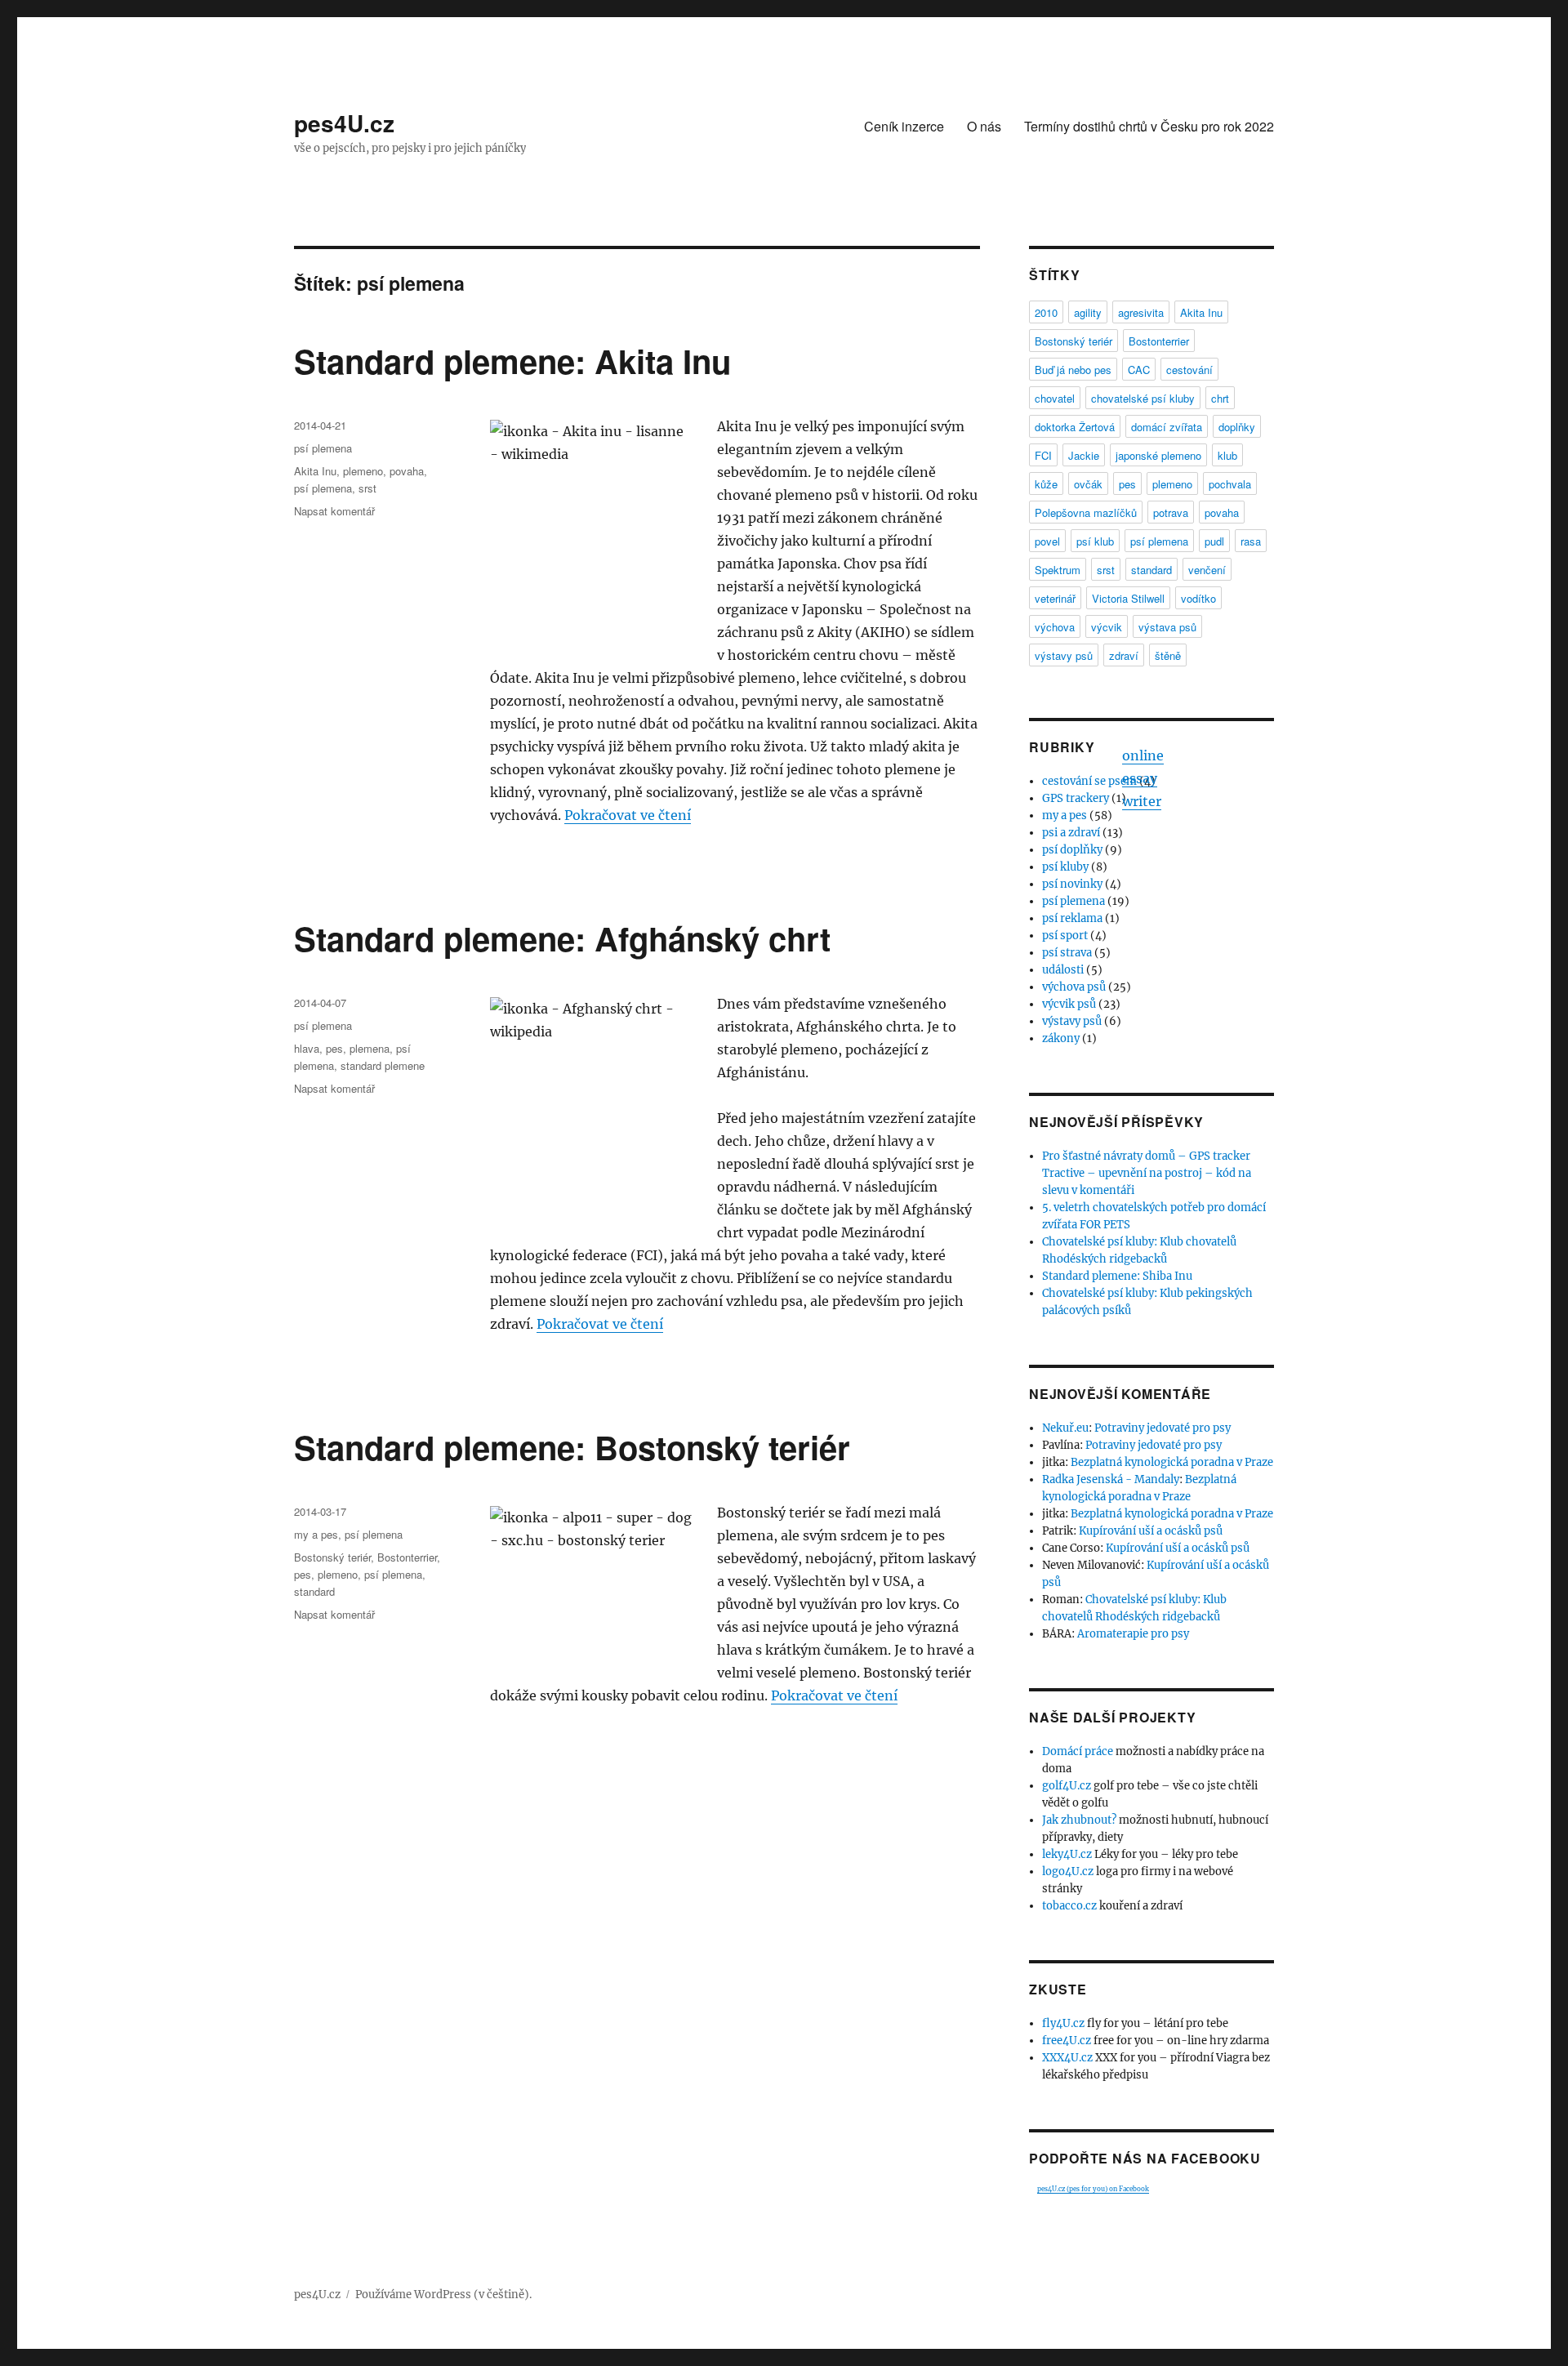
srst (367, 488)
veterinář (1055, 598)
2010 (1046, 312)
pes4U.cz (344, 123)
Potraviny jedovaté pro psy (1163, 1428)
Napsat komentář (334, 511)
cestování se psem (1089, 781)
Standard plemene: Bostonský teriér (572, 1447)
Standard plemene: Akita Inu (512, 361)
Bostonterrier (407, 1557)
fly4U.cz (1063, 2023)
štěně (1168, 655)
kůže (1046, 484)
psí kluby (1065, 867)
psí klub (1095, 541)
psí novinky (1072, 884)
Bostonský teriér (332, 1557)
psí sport (1065, 936)
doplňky (1237, 427)
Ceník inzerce (904, 126)
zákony (1061, 1038)
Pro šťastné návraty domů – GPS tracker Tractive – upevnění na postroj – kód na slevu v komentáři (1147, 1173)
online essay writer (1143, 778)
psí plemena (323, 448)
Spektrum (1058, 570)
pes (334, 1048)
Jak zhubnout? (1079, 1820)
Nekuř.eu (1065, 1428)
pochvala (1230, 484)
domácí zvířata (1167, 427)
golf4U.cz (1067, 1786)
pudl (1214, 541)
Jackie (1084, 455)
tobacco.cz (1069, 1906)
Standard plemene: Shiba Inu (1117, 1276)
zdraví (1124, 655)
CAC (1139, 370)
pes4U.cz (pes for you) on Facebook (1093, 2189)
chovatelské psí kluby (1143, 398)
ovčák (1088, 484)
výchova (1055, 627)
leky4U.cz (1067, 1854)
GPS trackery (1076, 798)
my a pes (316, 1534)
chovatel (1055, 398)
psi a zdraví (1071, 833)
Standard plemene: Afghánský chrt (562, 938)
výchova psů (1074, 987)
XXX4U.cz (1067, 2058)
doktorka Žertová (1075, 427)
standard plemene (383, 1065)
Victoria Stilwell (1128, 598)
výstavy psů (1064, 655)
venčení (1207, 570)
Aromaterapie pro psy (1133, 1634)
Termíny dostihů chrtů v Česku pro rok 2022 (1149, 126)
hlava (307, 1048)
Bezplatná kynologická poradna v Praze (1172, 1462)
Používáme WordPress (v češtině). (443, 2295)
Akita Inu (315, 471)
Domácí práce (1078, 1751)
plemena (370, 1048)
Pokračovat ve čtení (628, 815)
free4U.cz (1067, 2041)
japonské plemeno (1158, 455)
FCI (1043, 455)
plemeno (363, 471)
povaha (407, 471)
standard (314, 1591)
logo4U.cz (1068, 1871)
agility (1088, 312)
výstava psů (1167, 627)
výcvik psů (1069, 1004)
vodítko (1198, 598)
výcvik (1107, 627)
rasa (1251, 541)
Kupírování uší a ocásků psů (1151, 1531)
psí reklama (1072, 918)
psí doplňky (1072, 850)
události (1063, 970)
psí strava (1067, 953)
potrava (1171, 512)
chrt (1220, 398)
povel (1047, 541)
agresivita (1141, 312)
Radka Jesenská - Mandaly (1111, 1479)
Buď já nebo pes (1073, 370)
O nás (984, 126)
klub (1227, 455)
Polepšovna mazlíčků (1086, 512)
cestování (1189, 370)
